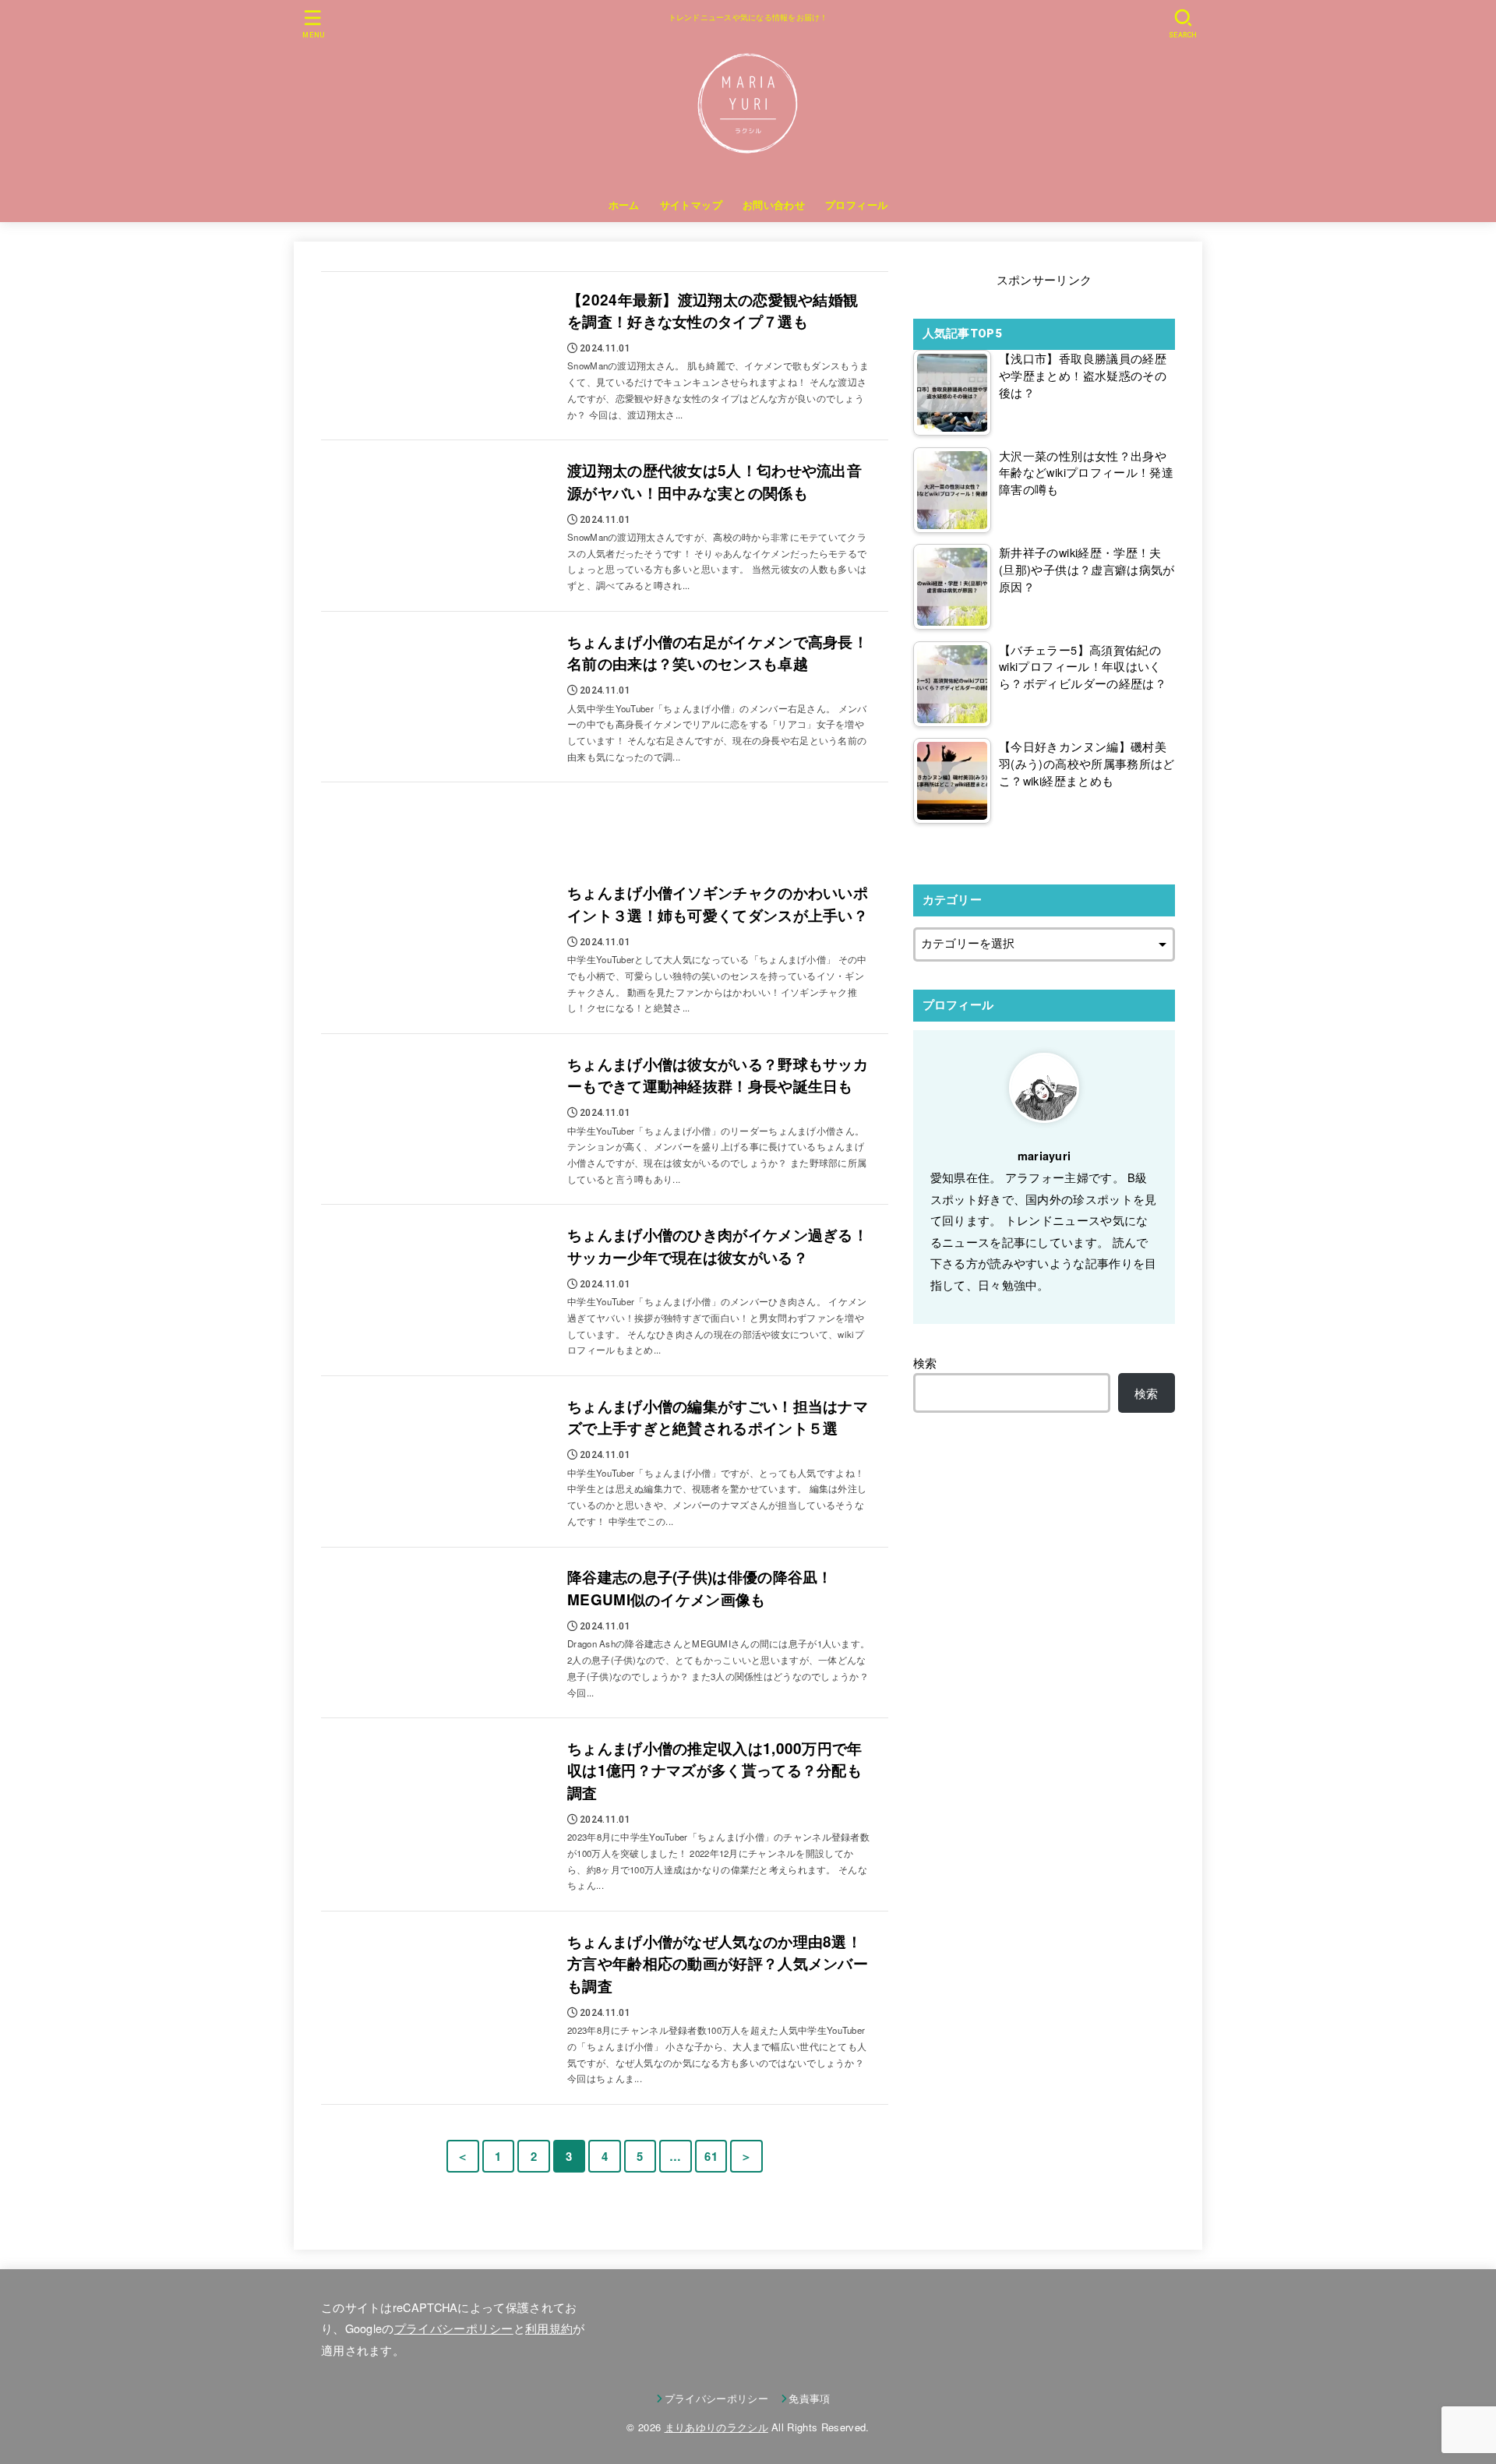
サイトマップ (691, 205)
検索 (925, 1363)
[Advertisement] (605, 824)
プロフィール (856, 205)
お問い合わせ (774, 205)
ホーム (624, 205)
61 (711, 2156)
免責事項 (809, 2398)
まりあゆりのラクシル (716, 2427)
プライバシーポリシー (454, 2328)
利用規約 (549, 2328)
